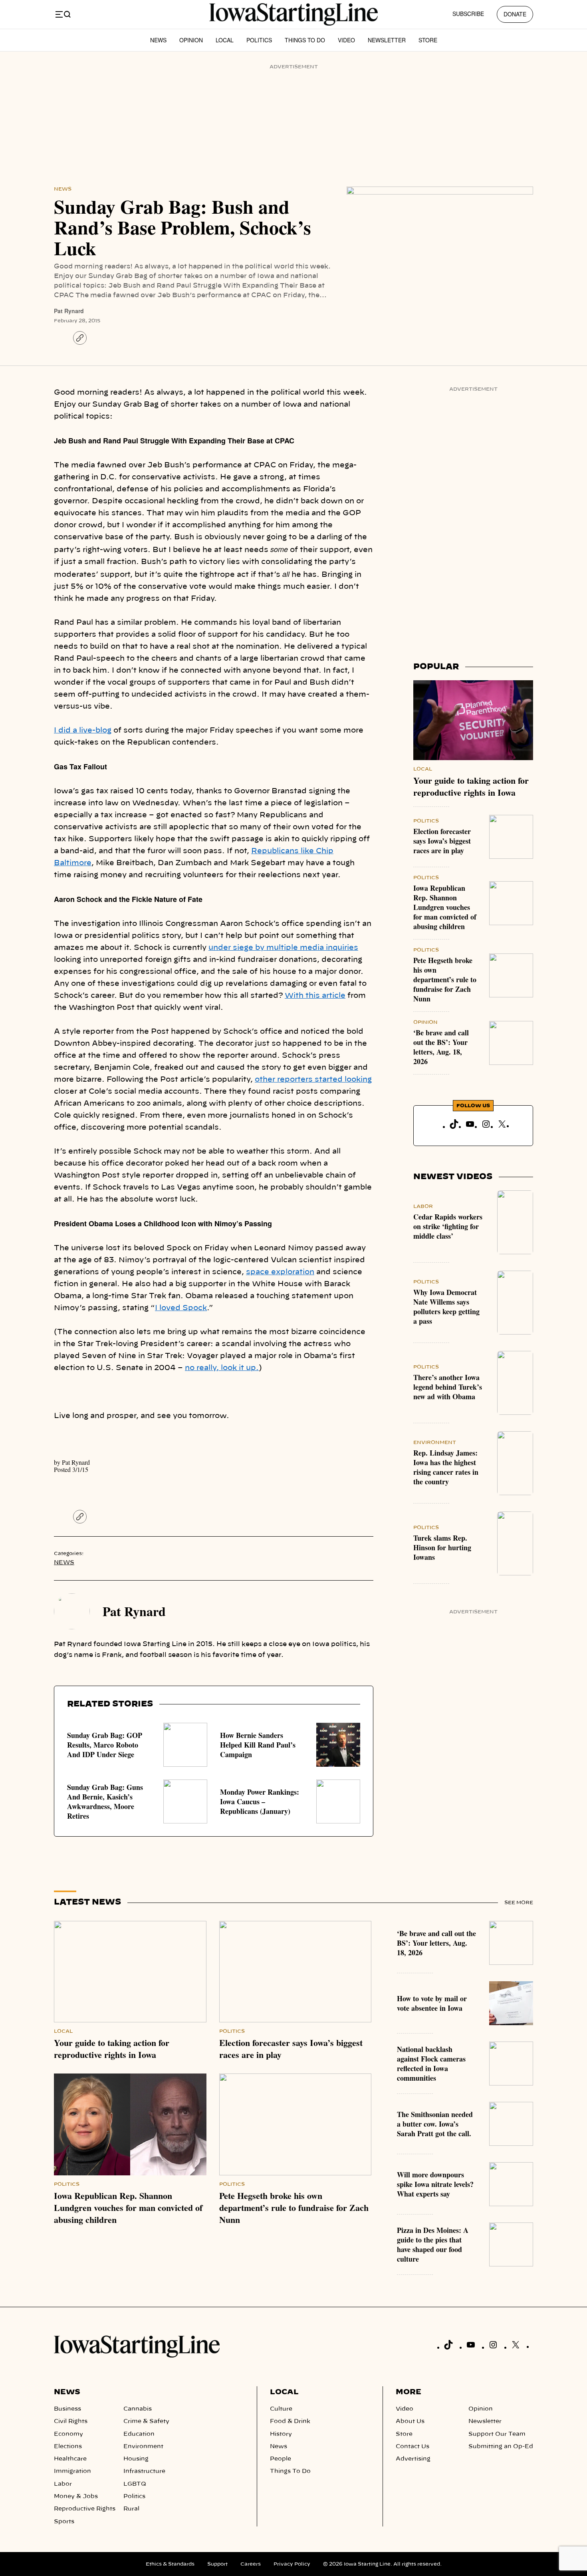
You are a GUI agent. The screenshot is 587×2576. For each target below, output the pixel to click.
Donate (515, 14)
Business (67, 2409)
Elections (68, 2447)
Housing (136, 2459)
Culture (281, 2409)
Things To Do (305, 40)
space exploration (280, 1272)
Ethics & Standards (170, 2564)
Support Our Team (497, 2434)
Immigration (72, 2471)
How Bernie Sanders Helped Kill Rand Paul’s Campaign (258, 1745)
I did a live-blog (83, 731)
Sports (64, 2522)
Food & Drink (290, 2421)
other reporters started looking (313, 1080)
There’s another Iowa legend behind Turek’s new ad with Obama (448, 1387)
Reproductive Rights (85, 2509)
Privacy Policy (292, 2564)
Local (225, 40)
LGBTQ (135, 2484)
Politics (259, 40)
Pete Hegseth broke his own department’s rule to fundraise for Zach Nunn (445, 979)
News (158, 40)
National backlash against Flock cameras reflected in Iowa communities (431, 2064)
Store (428, 40)
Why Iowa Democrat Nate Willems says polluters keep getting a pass (446, 1307)
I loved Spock (181, 1308)
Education (139, 2434)
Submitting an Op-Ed (501, 2447)
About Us (410, 2421)
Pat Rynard (69, 311)
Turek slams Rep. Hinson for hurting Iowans (442, 1547)
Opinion (191, 40)
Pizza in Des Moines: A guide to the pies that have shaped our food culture (433, 2244)
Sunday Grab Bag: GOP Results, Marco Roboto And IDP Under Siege (105, 1745)
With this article (315, 996)
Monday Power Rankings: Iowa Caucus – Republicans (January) (260, 1801)
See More (519, 1903)
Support (217, 2564)
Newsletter (387, 40)
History (281, 2434)
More (409, 2392)
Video (346, 40)
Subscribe (468, 14)
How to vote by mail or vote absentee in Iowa (432, 2003)
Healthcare (70, 2459)
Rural (131, 2509)
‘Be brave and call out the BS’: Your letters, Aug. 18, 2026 (441, 1047)
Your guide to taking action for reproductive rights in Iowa (471, 786)
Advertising (413, 2459)
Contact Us (412, 2447)
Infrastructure (144, 2471)
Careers (251, 2564)
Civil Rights (71, 2421)
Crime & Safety (146, 2421)
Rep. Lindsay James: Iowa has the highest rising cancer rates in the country (446, 1467)
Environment (435, 1442)
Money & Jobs (76, 2497)
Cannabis (138, 2409)
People (281, 2459)
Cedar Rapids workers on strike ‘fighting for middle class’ (448, 1226)
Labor (423, 1206)
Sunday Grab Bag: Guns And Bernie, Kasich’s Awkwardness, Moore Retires (105, 1801)
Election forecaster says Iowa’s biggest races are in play (442, 841)
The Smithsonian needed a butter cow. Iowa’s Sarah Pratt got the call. (435, 2124)
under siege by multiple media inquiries (283, 948)
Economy (68, 2434)
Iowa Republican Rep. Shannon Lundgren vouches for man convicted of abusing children (445, 907)
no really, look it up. (222, 1368)
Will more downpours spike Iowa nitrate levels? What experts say (435, 2184)
